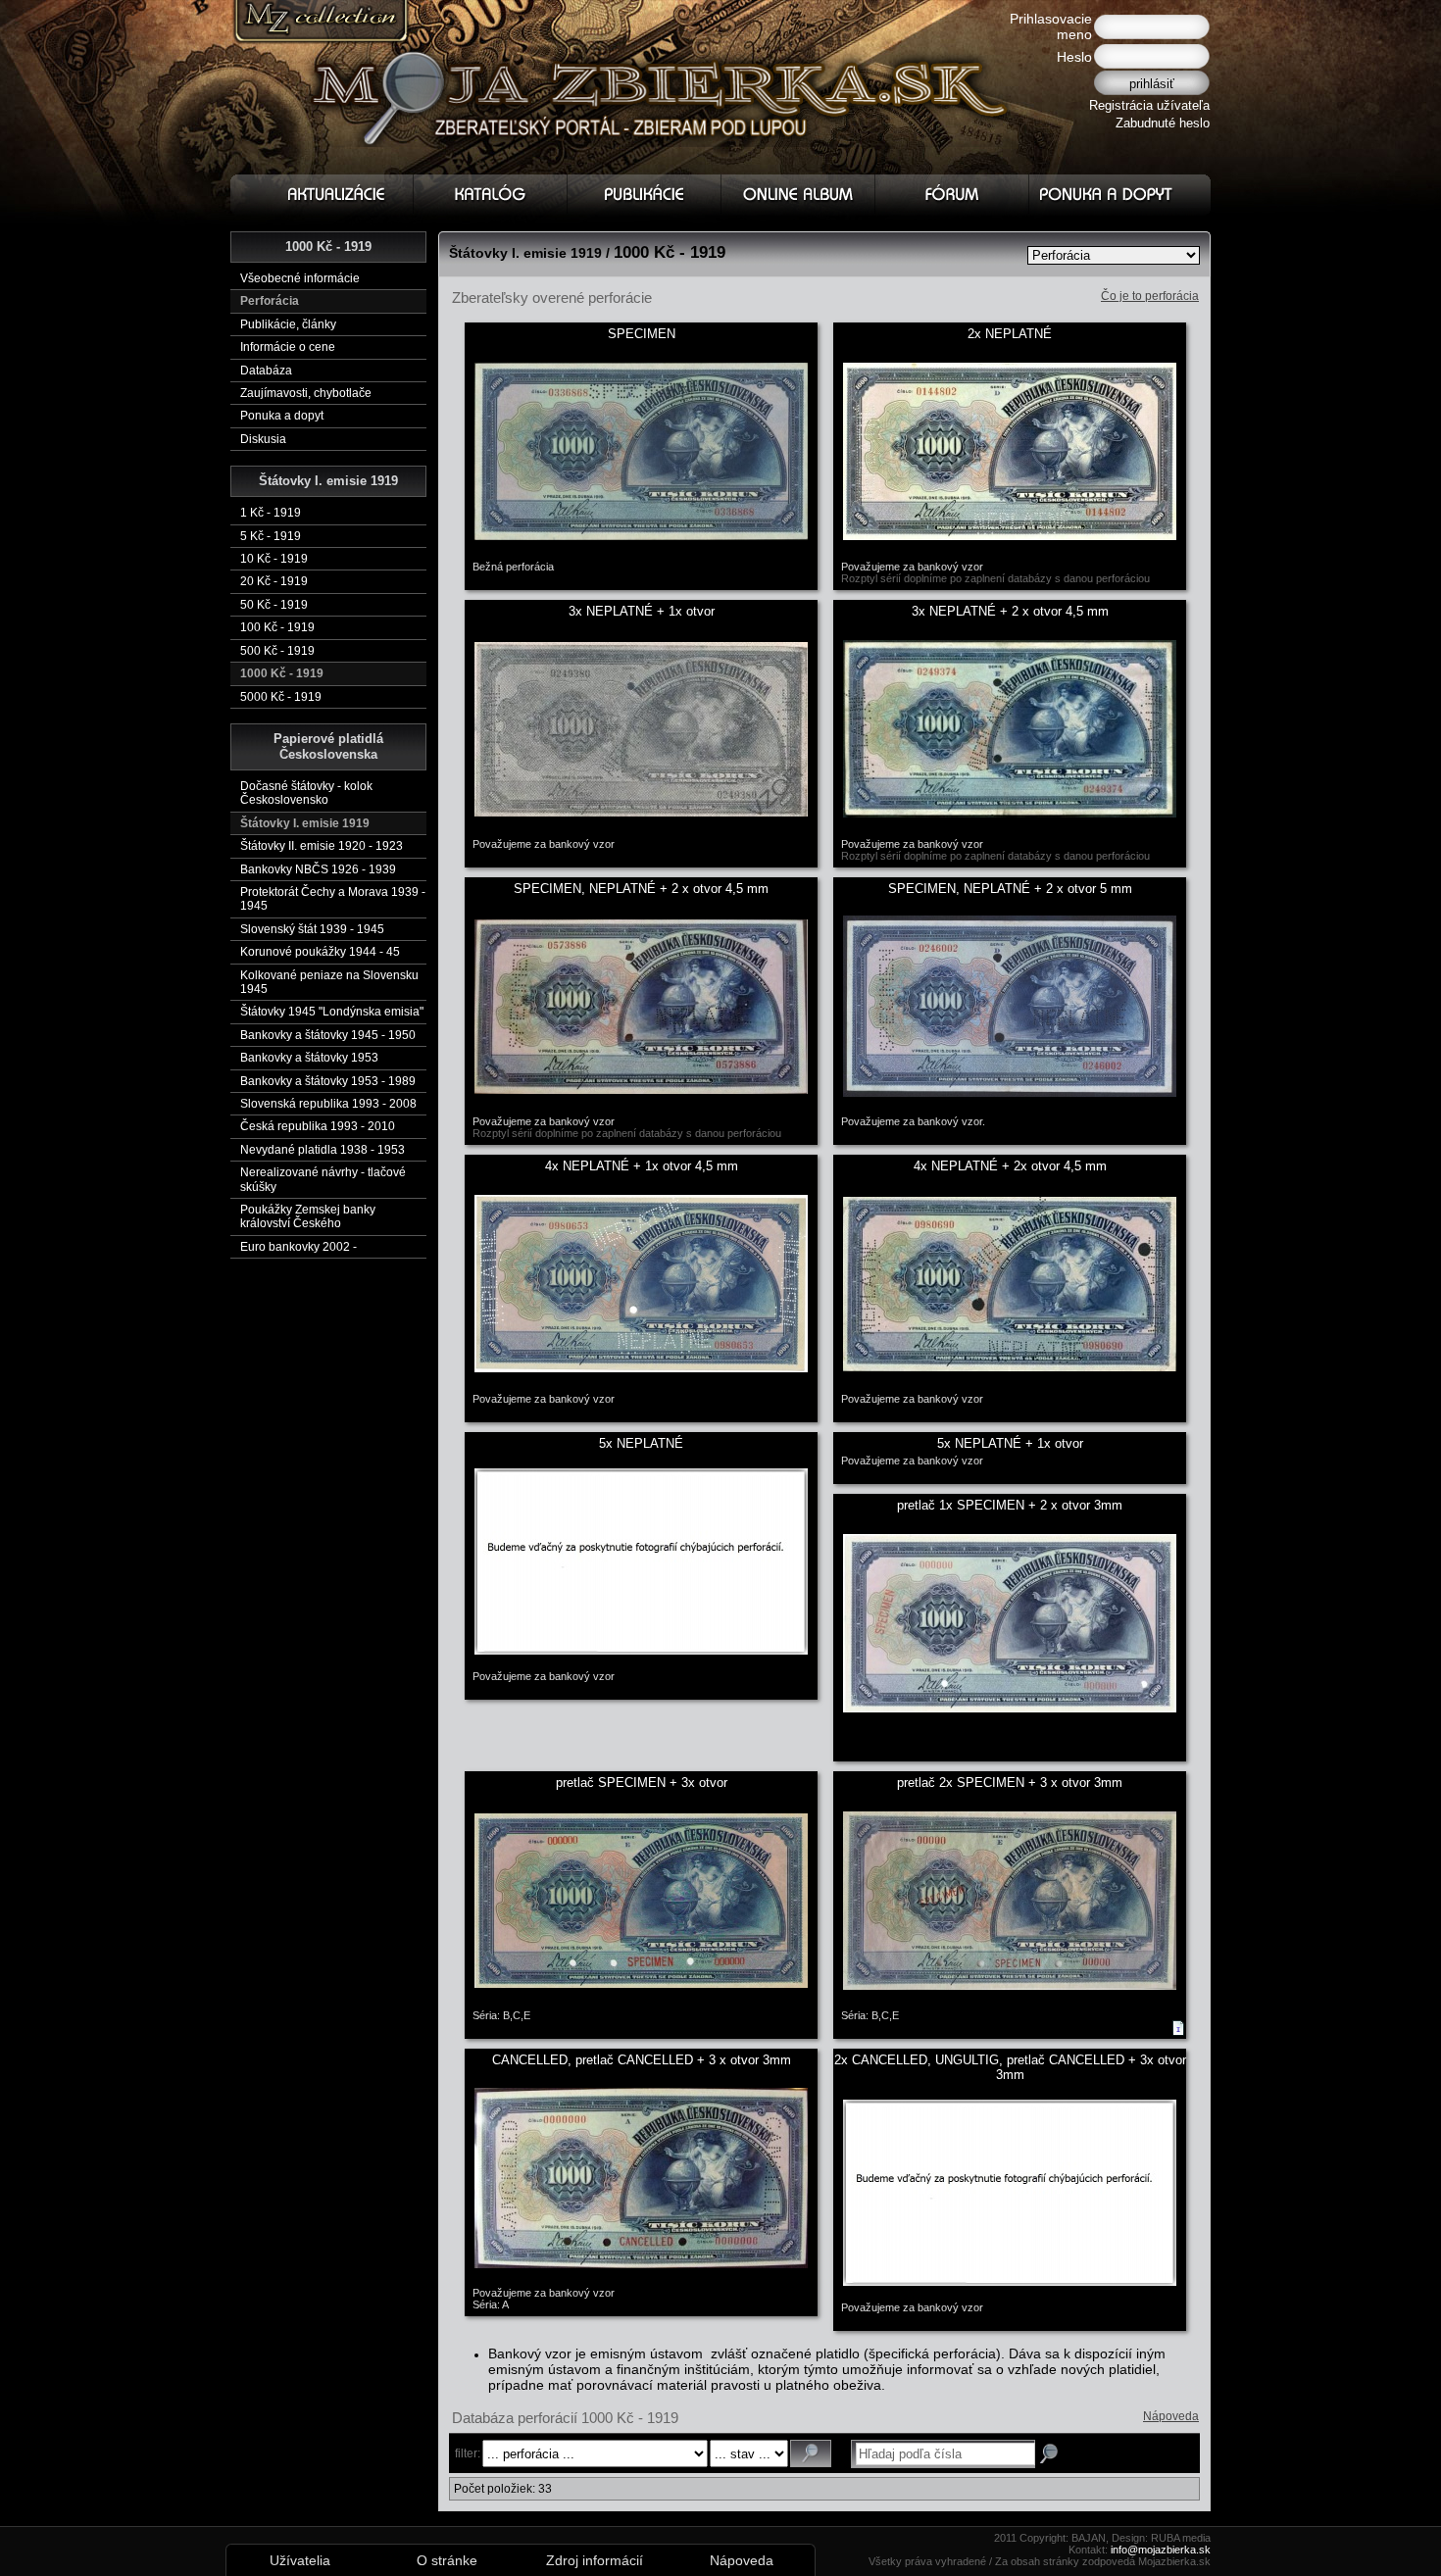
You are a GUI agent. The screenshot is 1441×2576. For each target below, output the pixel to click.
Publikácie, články (288, 324)
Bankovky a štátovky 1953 (309, 1058)
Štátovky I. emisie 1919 (305, 823)
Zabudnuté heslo (1163, 123)
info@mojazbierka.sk (1161, 2550)
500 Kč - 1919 (277, 651)
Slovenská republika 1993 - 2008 (328, 1104)
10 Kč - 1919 (274, 559)
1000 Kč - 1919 (282, 673)
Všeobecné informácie (300, 278)
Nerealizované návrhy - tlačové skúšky (323, 1179)
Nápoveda (1171, 2416)
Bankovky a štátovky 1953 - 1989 (328, 1081)
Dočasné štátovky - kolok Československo (306, 793)
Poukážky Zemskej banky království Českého (308, 1216)
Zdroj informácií (595, 2560)
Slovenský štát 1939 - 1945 (312, 929)
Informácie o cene (288, 347)
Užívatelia (300, 2560)
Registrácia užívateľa (1149, 105)
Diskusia (263, 439)
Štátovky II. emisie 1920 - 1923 (322, 846)
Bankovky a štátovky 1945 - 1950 (328, 1035)
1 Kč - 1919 (271, 513)
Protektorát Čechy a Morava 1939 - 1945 (333, 899)
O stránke (447, 2560)
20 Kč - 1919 (274, 581)
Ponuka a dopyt (282, 416)
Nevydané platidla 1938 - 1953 (323, 1150)
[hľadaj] (811, 2453)
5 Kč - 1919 (271, 536)
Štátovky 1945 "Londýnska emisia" (332, 1012)
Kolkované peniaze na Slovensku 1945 (329, 982)
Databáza (266, 371)
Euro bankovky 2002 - (298, 1247)
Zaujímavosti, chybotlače (306, 393)
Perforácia (270, 301)
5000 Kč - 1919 (281, 697)
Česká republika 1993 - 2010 (318, 1126)
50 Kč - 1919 (274, 605)
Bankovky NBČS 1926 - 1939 (318, 869)
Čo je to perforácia (1150, 296)
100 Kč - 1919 (277, 627)
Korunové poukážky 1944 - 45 (320, 952)
